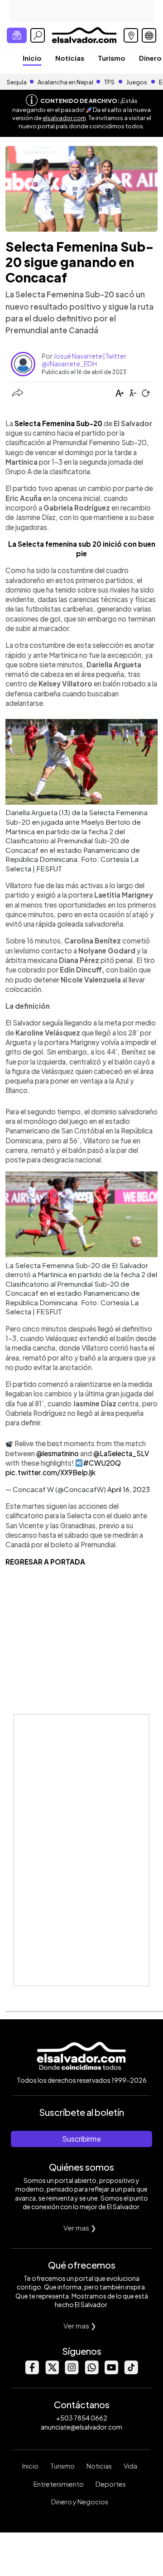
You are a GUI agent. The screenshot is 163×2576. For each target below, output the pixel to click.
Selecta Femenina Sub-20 (58, 423)
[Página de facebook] (32, 2372)
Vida (130, 2466)
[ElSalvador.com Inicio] (84, 34)
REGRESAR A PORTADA (45, 1562)
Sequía (17, 82)
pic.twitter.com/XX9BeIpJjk (50, 1472)
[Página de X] (52, 2372)
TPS (109, 82)
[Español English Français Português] (149, 35)
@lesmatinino (58, 1453)
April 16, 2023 (129, 1489)
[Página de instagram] (72, 2372)
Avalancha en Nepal (65, 82)
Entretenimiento (59, 2484)
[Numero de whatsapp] (91, 2372)
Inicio (32, 58)
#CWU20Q (102, 1463)
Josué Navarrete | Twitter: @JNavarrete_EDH (85, 360)
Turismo (112, 58)
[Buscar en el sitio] (38, 35)
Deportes (111, 2484)
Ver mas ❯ (80, 2228)
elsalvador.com (64, 118)
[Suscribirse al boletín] (17, 35)
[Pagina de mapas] (131, 35)
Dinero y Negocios (80, 2502)
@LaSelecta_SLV (121, 1453)
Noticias (70, 58)
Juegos (137, 82)
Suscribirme (81, 2139)
